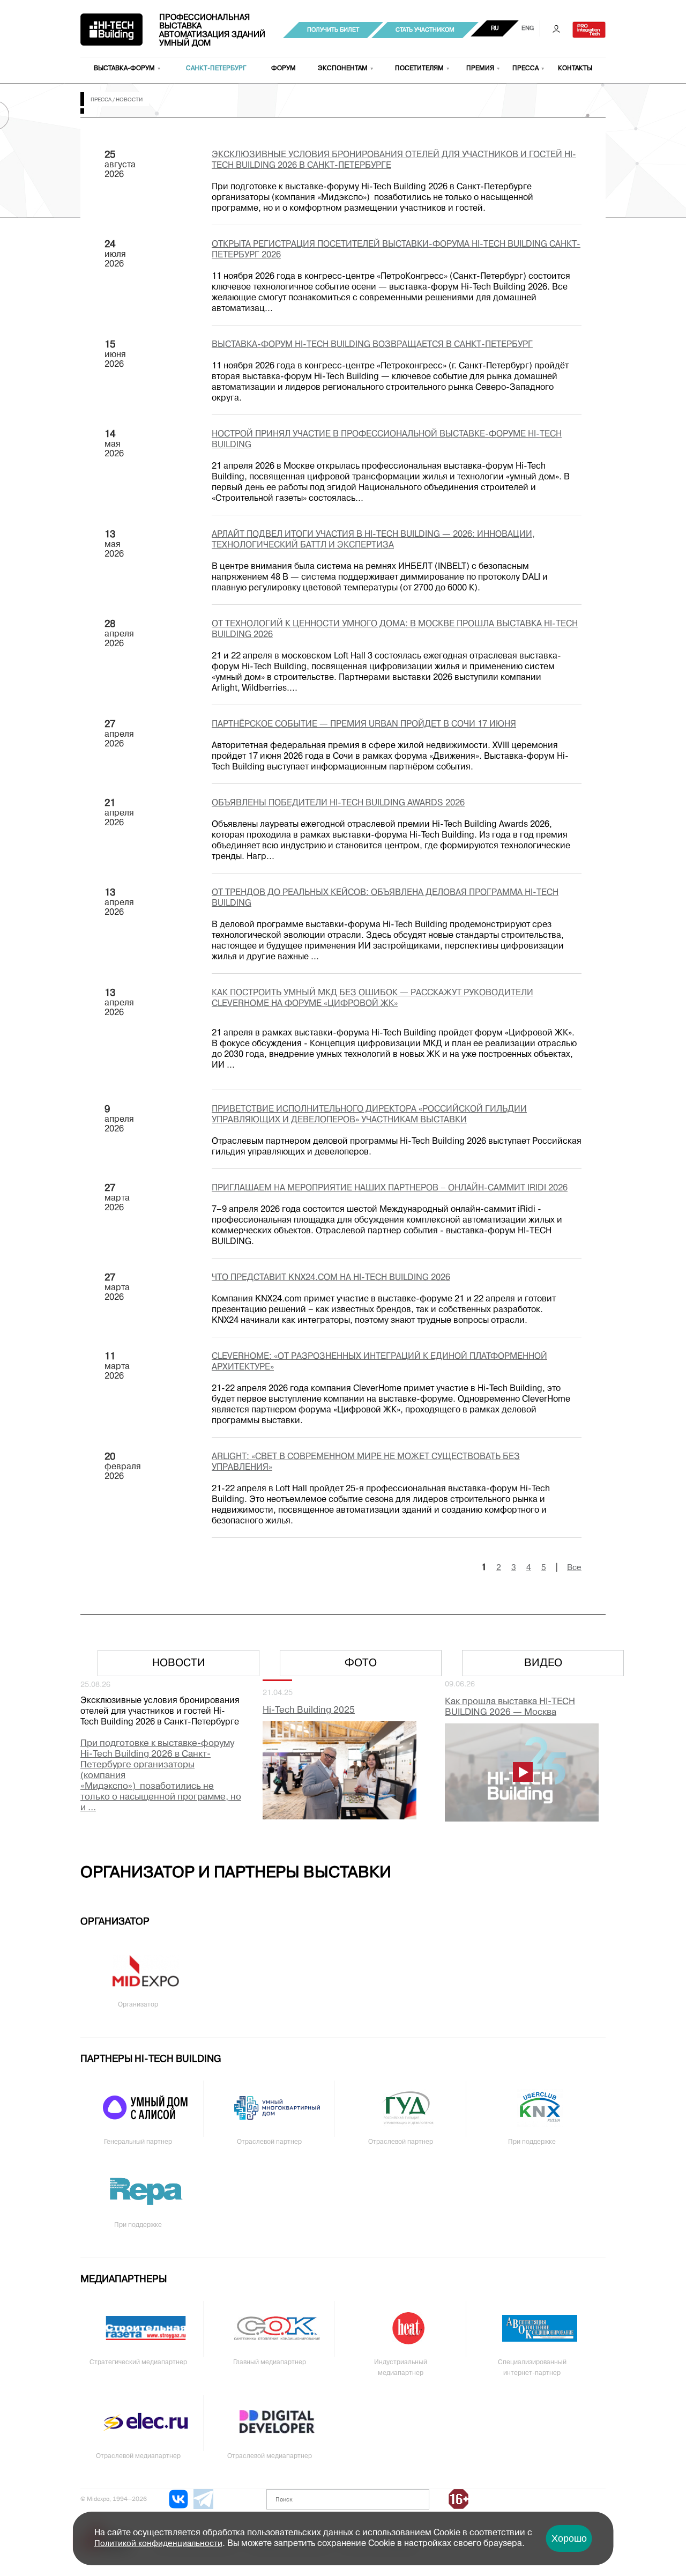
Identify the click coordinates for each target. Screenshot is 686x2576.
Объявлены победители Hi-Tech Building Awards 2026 (338, 803)
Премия (480, 69)
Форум (284, 69)
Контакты (575, 69)
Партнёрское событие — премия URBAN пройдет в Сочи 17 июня (364, 724)
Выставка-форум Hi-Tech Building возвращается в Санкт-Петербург (372, 345)
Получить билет (333, 30)
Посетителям (419, 69)
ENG (528, 28)
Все (574, 1568)
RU (495, 28)
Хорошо (569, 2538)
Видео (543, 1663)
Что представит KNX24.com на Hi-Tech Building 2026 (331, 1278)
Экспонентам (343, 69)
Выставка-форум (124, 69)
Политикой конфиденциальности (158, 2544)
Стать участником (425, 30)
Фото (361, 1663)
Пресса (525, 69)
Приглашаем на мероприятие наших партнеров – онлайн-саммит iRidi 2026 (390, 1188)
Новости (179, 1663)
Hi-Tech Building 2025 (309, 1710)
